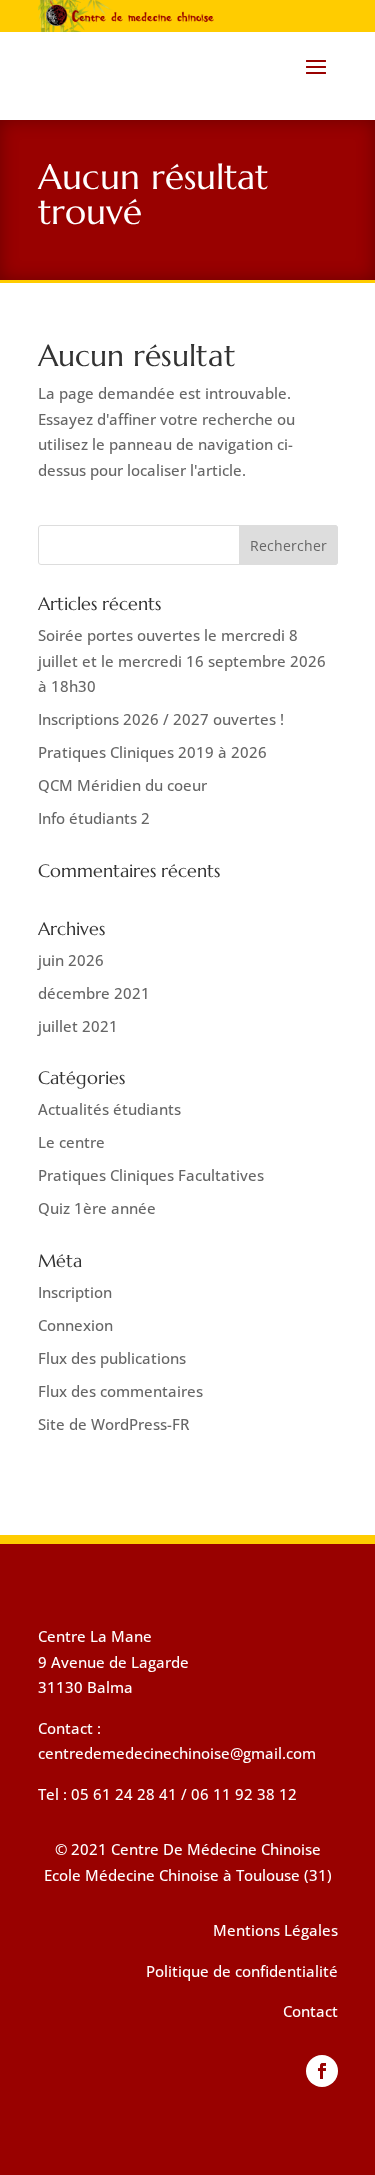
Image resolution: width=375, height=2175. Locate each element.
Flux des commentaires (120, 1391)
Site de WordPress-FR (113, 1424)
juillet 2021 (78, 1026)
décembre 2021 (94, 993)
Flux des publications (112, 1358)
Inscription (75, 1292)
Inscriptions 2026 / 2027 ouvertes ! (161, 719)
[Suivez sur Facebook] (322, 2071)
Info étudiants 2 (94, 818)
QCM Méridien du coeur (122, 785)
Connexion (75, 1325)
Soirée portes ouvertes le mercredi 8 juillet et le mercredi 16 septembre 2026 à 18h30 (182, 660)
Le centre (71, 1142)
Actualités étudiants (109, 1109)
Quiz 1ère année (97, 1208)
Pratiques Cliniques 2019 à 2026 (152, 752)
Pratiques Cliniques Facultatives (151, 1175)
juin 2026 (71, 960)
